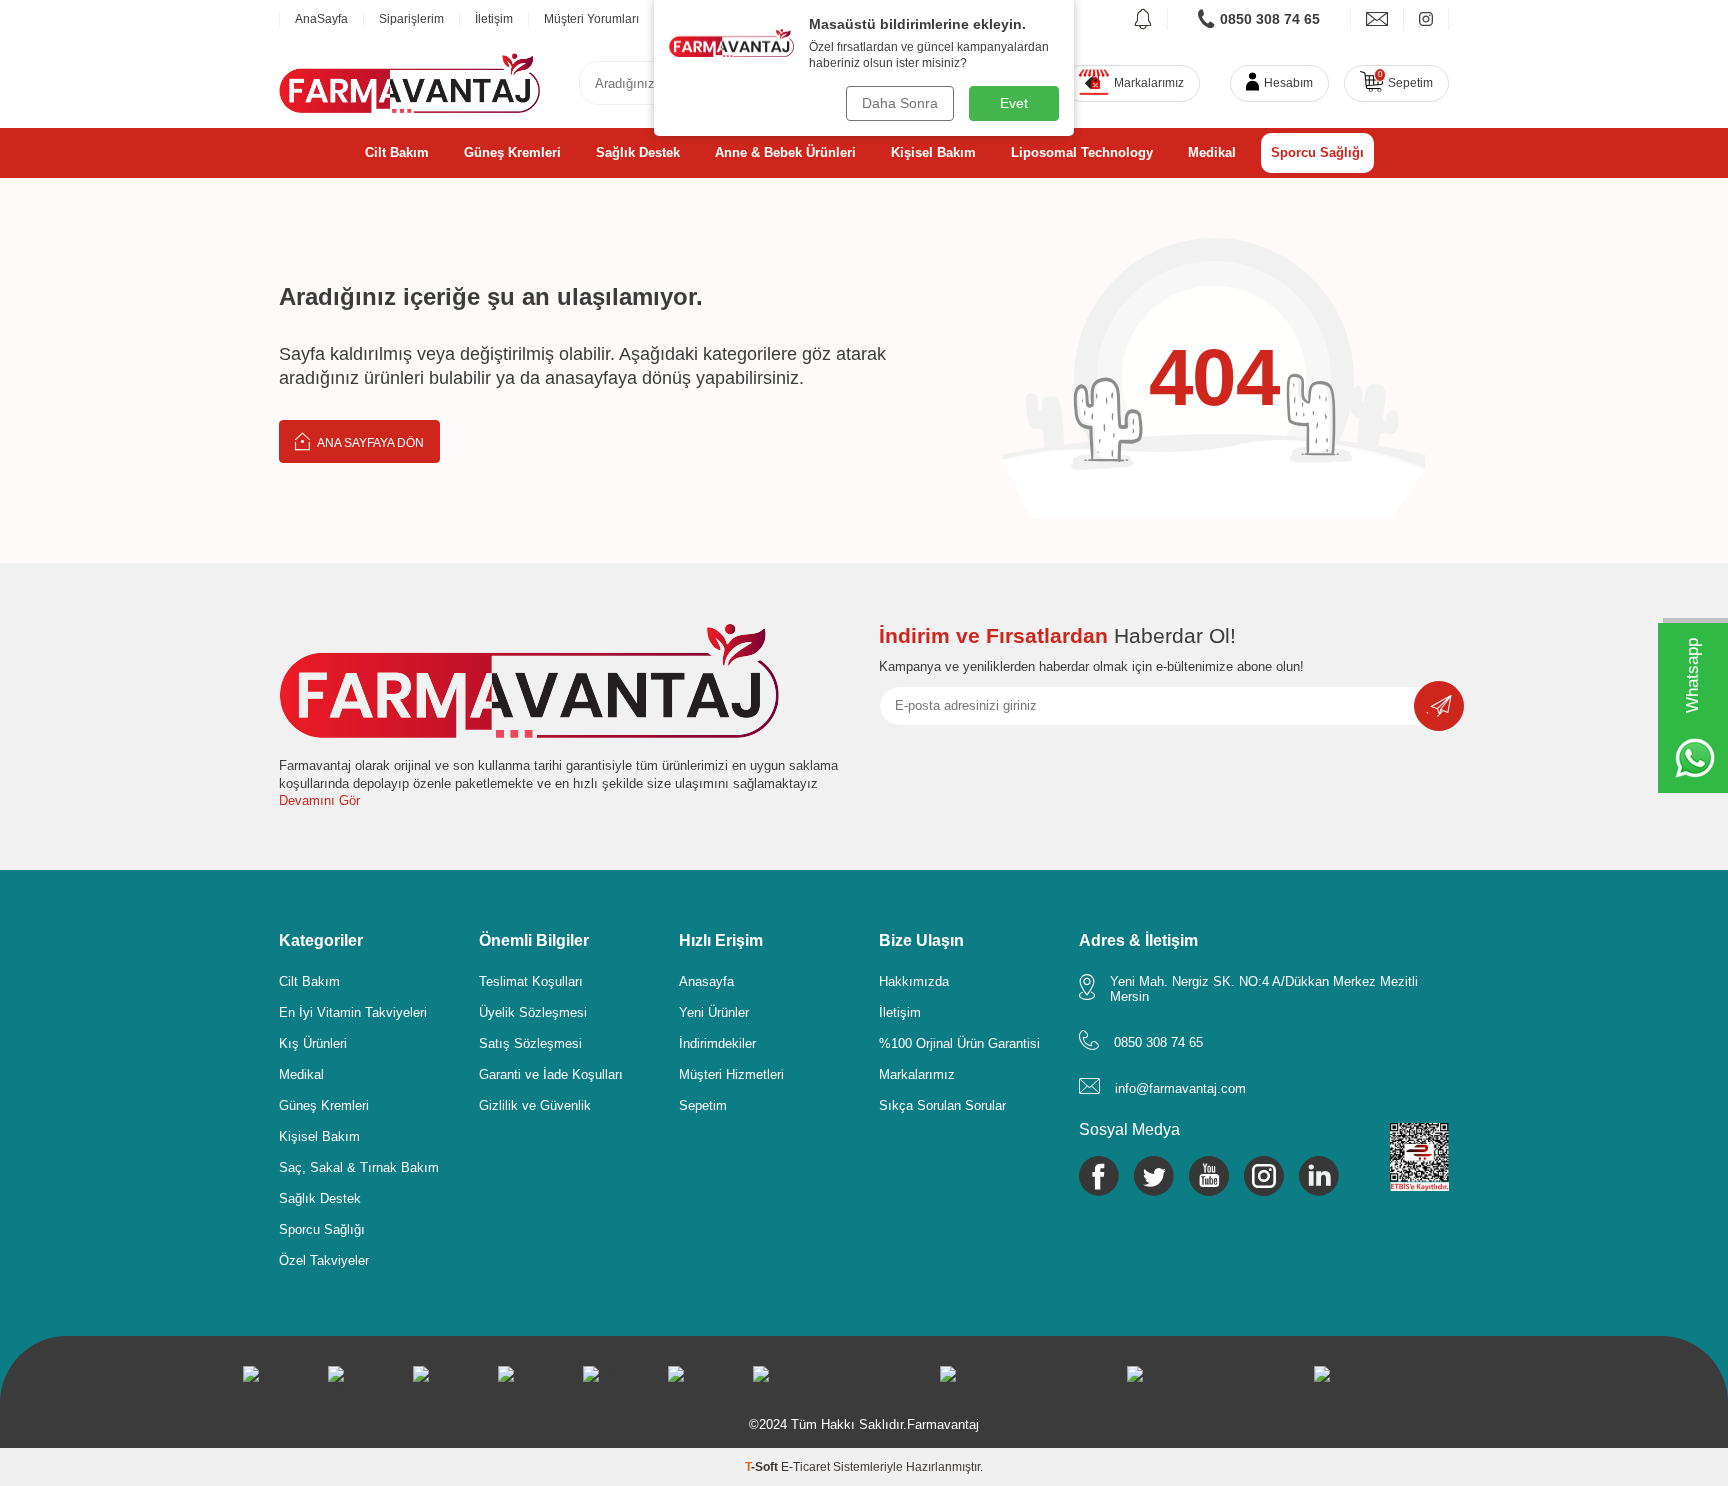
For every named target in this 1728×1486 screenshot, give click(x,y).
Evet (1014, 103)
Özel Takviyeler (324, 1260)
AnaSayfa (321, 19)
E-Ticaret (805, 1467)
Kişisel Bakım (933, 152)
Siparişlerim (411, 19)
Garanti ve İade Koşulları (551, 1074)
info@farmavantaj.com (1180, 1088)
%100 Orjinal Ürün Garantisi (959, 1043)
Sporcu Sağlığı (1317, 152)
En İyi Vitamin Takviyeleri (353, 1012)
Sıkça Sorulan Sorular (942, 1105)
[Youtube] (1209, 1176)
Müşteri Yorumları (591, 19)
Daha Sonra (900, 103)
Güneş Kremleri (512, 152)
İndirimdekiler (717, 1043)
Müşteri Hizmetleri (731, 1074)
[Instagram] (1264, 1176)
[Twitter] (1154, 1176)
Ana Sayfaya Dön (369, 443)
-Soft (763, 1467)
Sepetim (703, 1105)
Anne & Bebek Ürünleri (785, 152)
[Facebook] (1099, 1176)
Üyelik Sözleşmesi (533, 1012)
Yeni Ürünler (714, 1012)
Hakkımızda (914, 981)
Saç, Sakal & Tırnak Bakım (359, 1167)
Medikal (1212, 152)
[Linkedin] (1319, 1176)
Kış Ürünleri (313, 1043)
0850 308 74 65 (1158, 1042)
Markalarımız (917, 1074)
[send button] (1439, 706)
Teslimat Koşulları (531, 981)
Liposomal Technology (1082, 152)
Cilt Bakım (397, 152)
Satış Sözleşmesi (530, 1043)
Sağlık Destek (638, 152)
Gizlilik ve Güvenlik (535, 1105)
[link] (1259, 19)
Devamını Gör (319, 800)
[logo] (409, 83)
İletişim (494, 19)
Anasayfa (706, 981)
